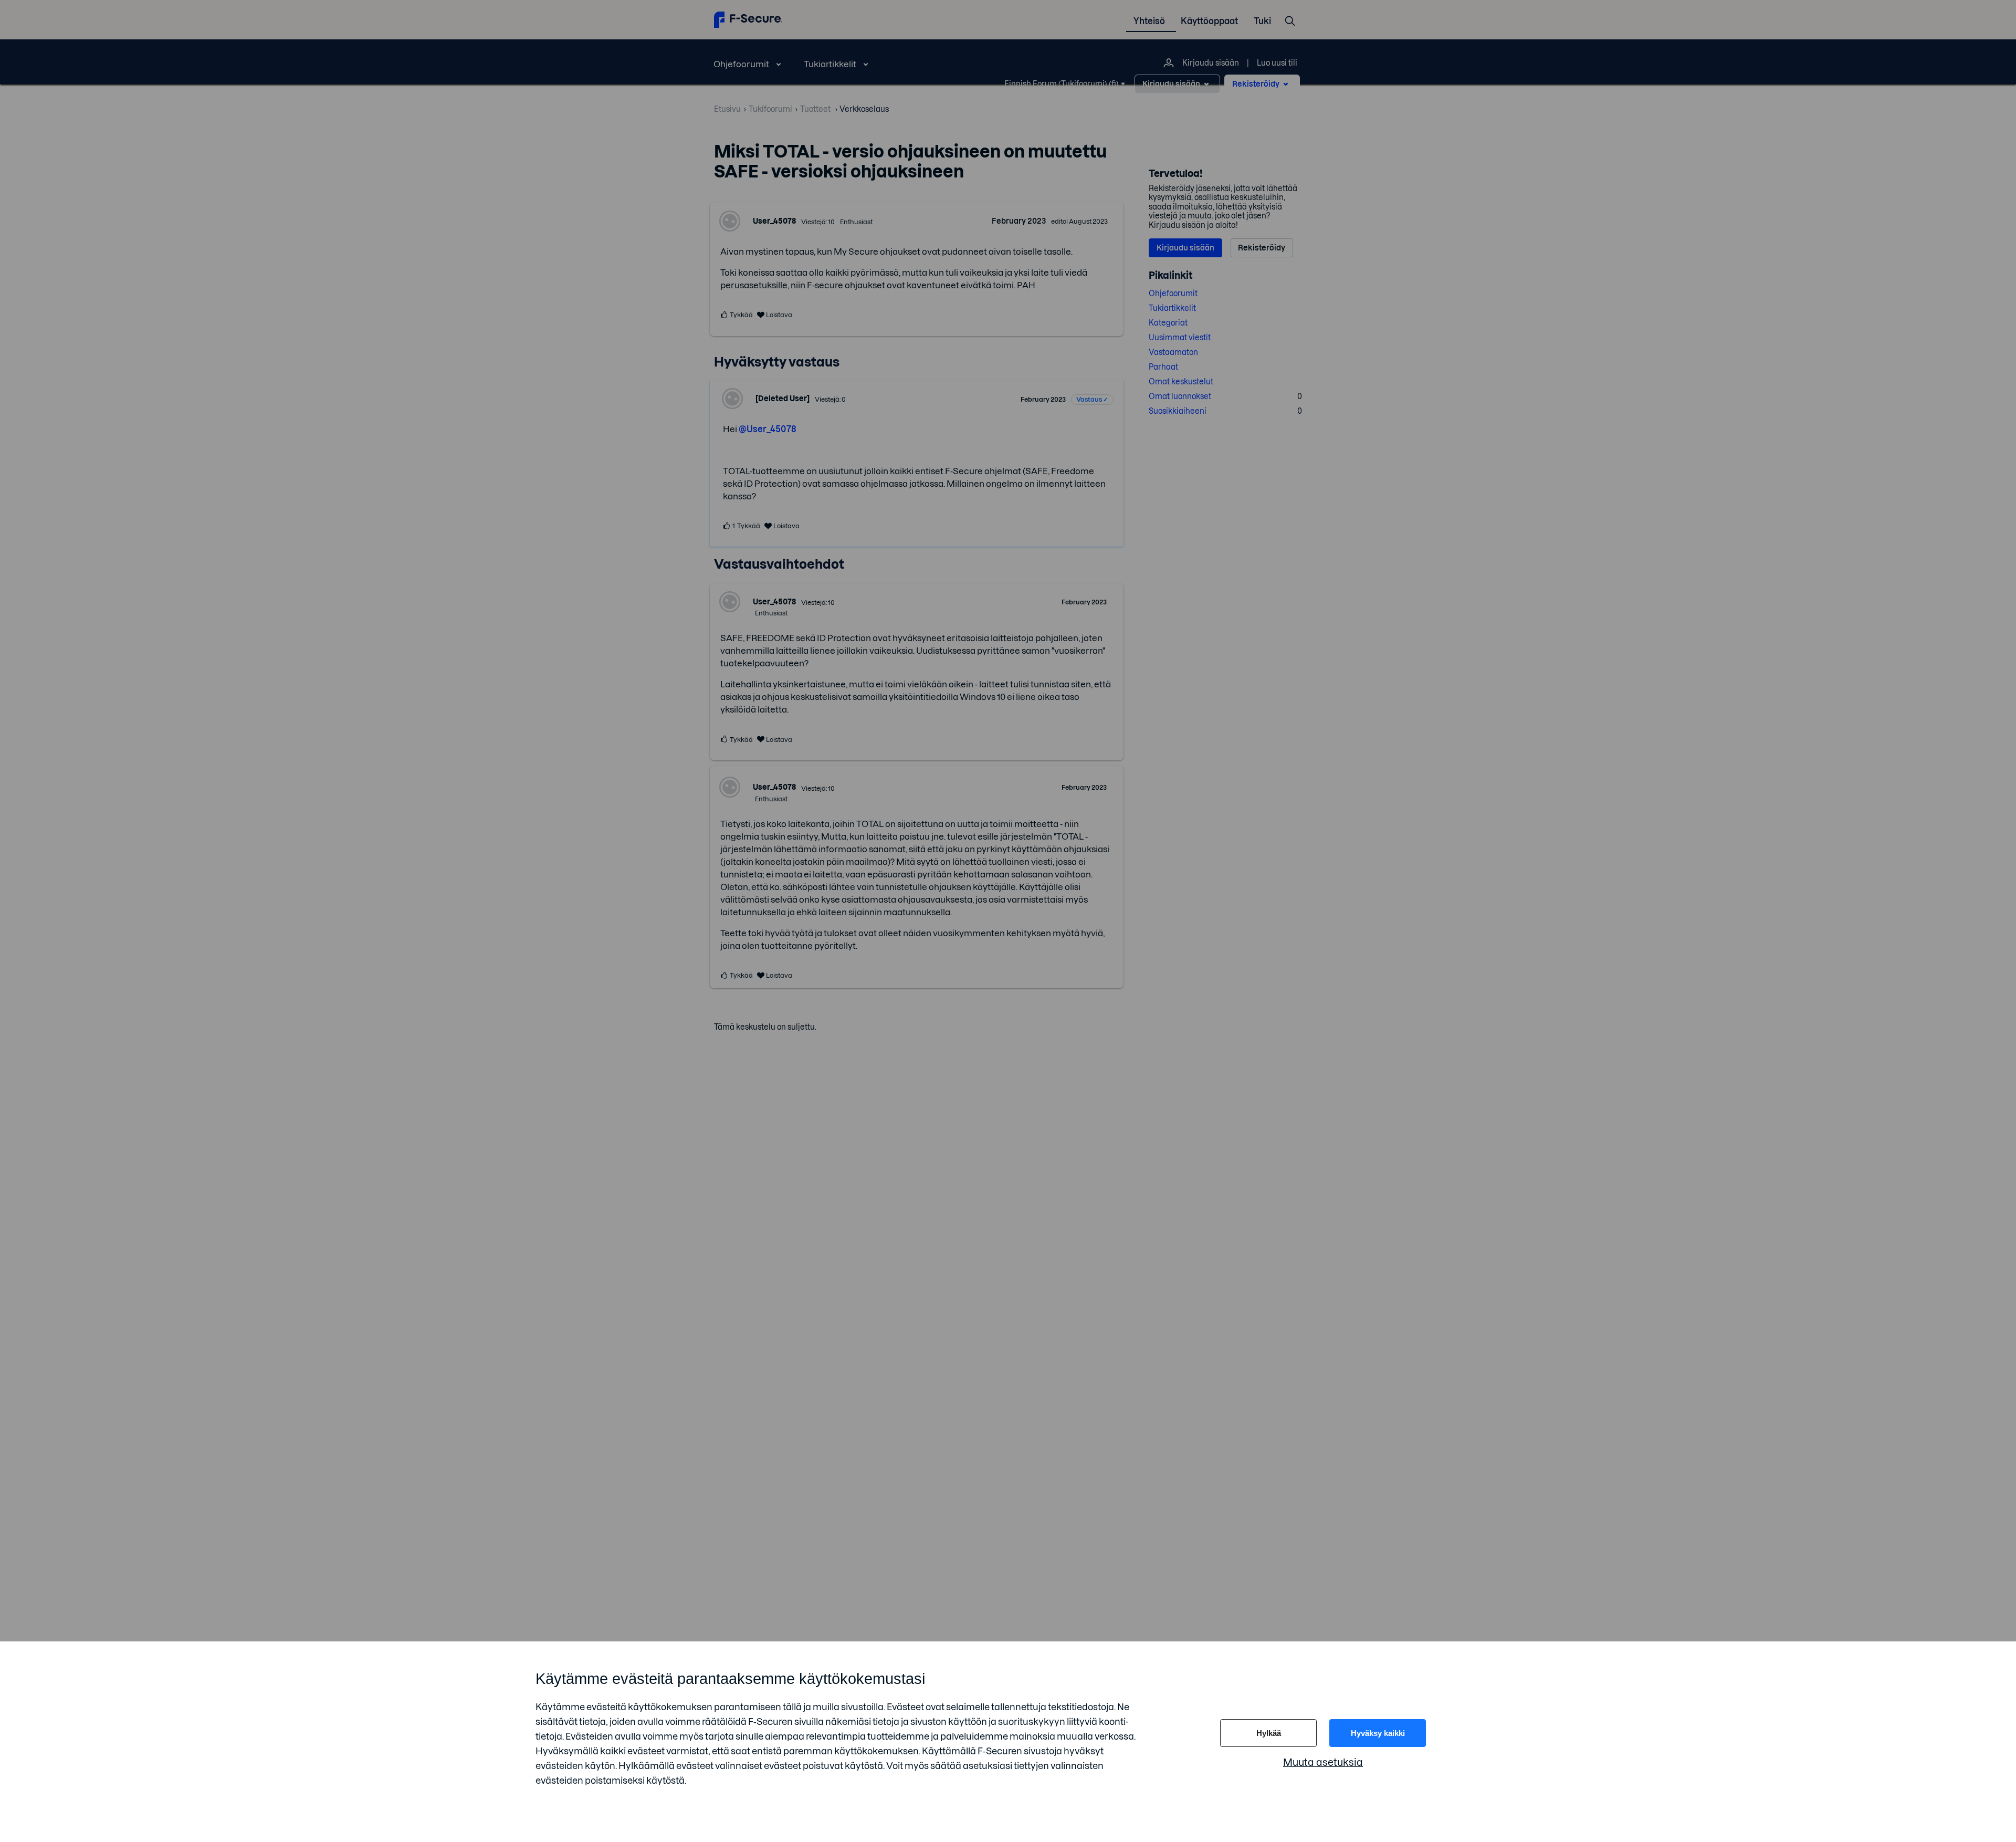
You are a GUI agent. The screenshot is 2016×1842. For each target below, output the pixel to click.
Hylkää (1269, 1733)
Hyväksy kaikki (1378, 1733)
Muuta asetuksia (1323, 1762)
